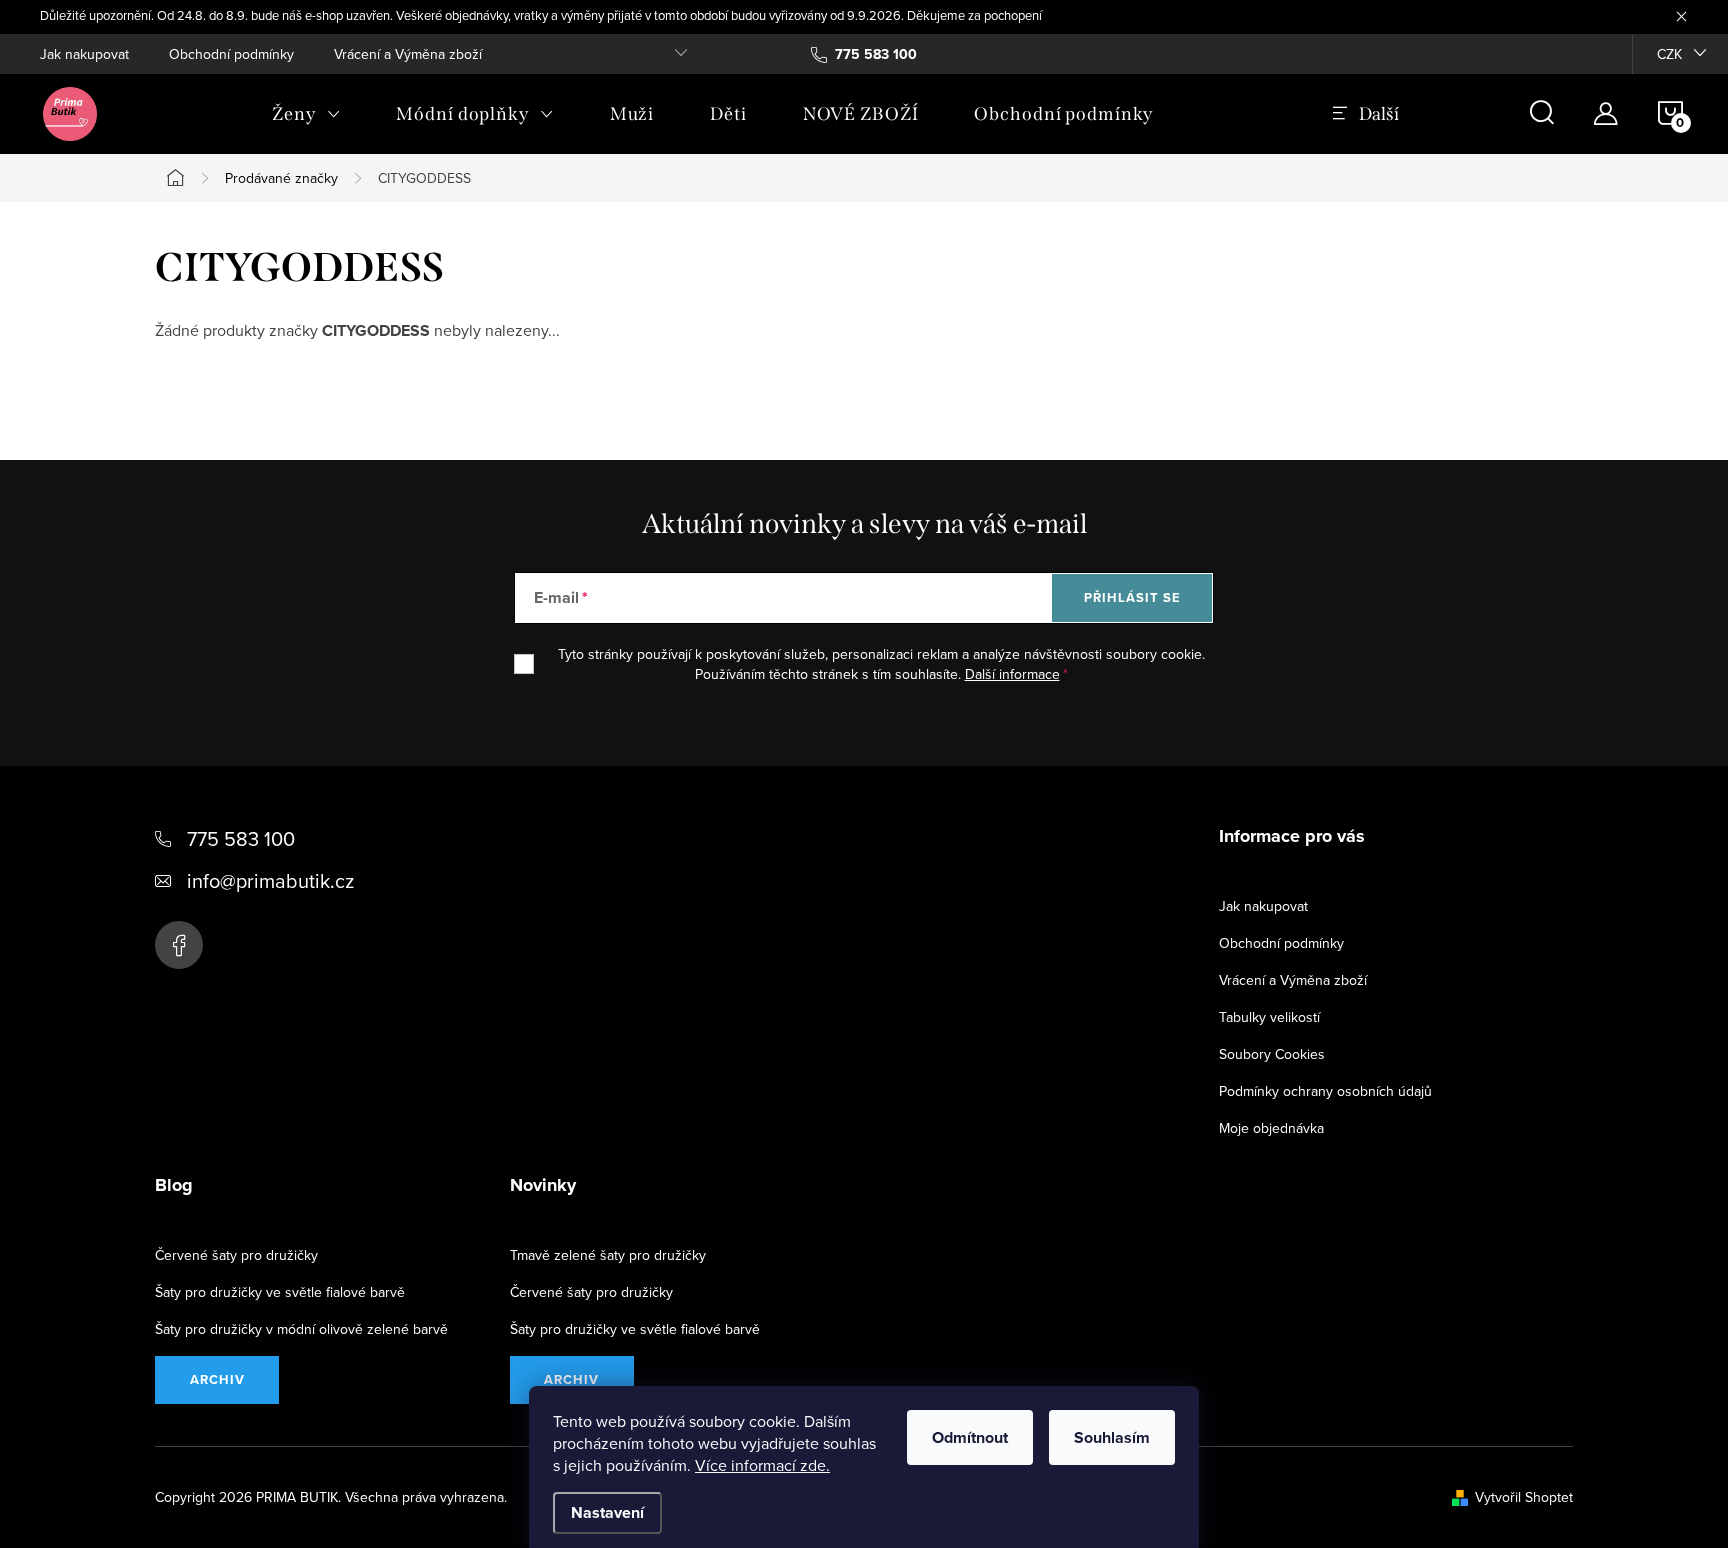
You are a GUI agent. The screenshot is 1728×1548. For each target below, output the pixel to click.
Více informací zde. (762, 1465)
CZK (1669, 54)
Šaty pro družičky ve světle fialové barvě (280, 1292)
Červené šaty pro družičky (236, 1255)
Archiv (217, 1379)
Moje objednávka (1271, 1128)
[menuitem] (306, 114)
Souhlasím (1112, 1437)
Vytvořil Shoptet (1524, 1497)
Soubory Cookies (1272, 1054)
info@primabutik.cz (270, 880)
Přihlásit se (1132, 597)
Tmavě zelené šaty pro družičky (608, 1255)
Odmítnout (970, 1437)
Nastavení (607, 1512)
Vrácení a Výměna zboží (408, 54)
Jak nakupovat (84, 54)
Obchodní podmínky (231, 54)
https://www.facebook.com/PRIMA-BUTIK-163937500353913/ (179, 945)
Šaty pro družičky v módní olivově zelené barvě (301, 1329)
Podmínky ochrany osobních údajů (1325, 1091)
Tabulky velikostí (1269, 1017)
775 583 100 (241, 838)
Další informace (1012, 674)
